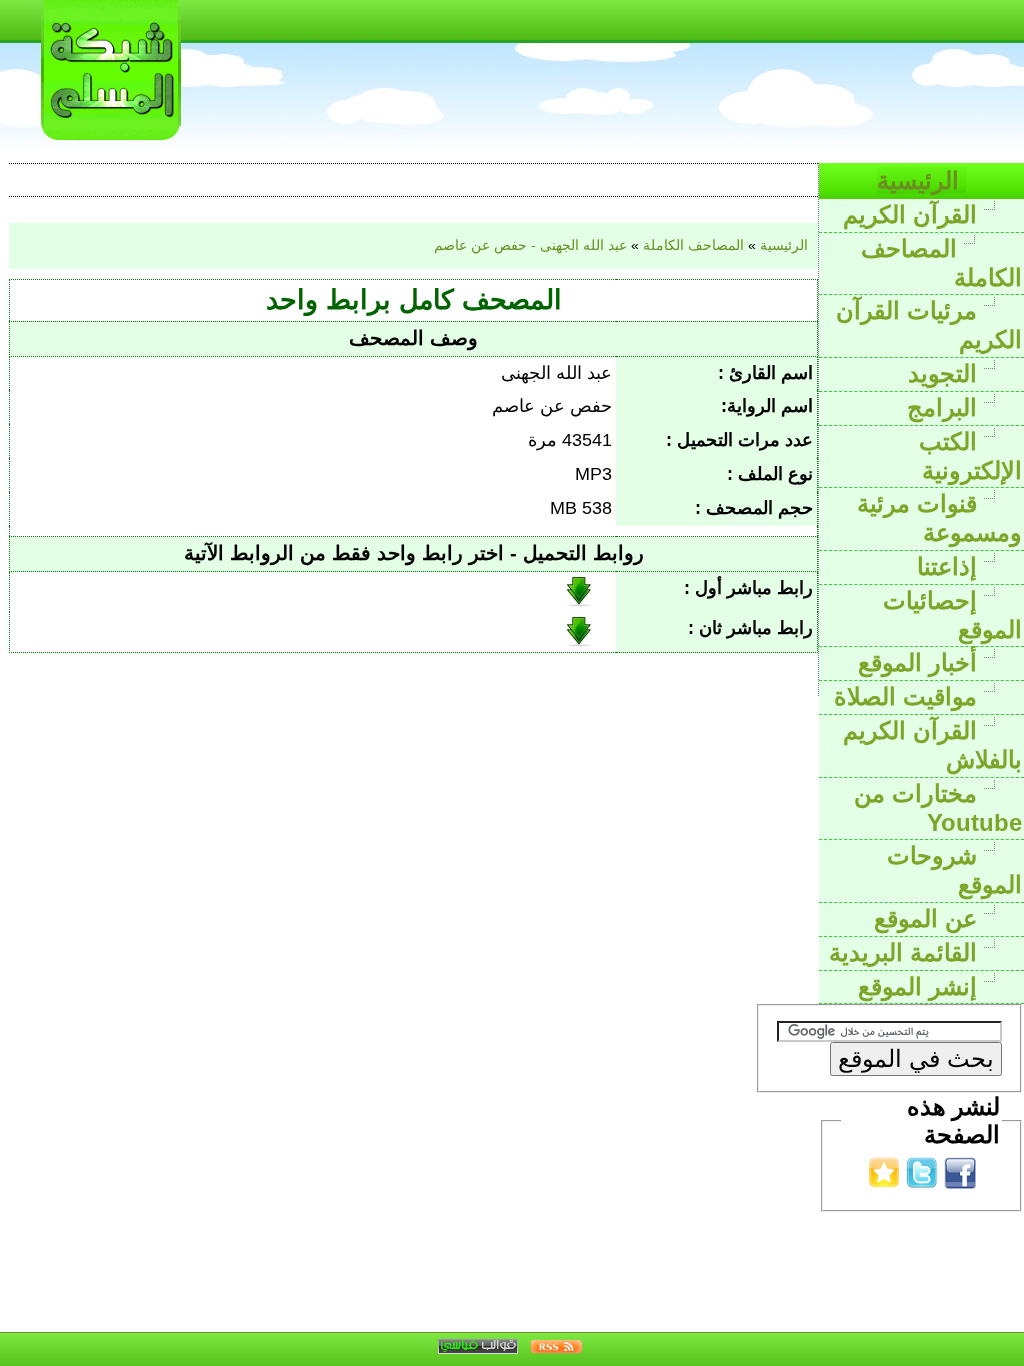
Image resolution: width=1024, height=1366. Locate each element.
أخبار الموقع (921, 662)
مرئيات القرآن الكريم (929, 325)
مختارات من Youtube (938, 808)
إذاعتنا (950, 566)
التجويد (946, 373)
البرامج (945, 407)
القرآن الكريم (913, 214)
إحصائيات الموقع (952, 615)
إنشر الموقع (921, 986)
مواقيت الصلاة (909, 696)
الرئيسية (921, 180)
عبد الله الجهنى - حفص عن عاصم (530, 245)
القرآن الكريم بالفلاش (932, 745)
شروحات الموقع (954, 870)
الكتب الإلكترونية (970, 456)
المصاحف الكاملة (941, 263)
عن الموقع (929, 918)
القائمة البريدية (906, 952)
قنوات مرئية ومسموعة (939, 518)
